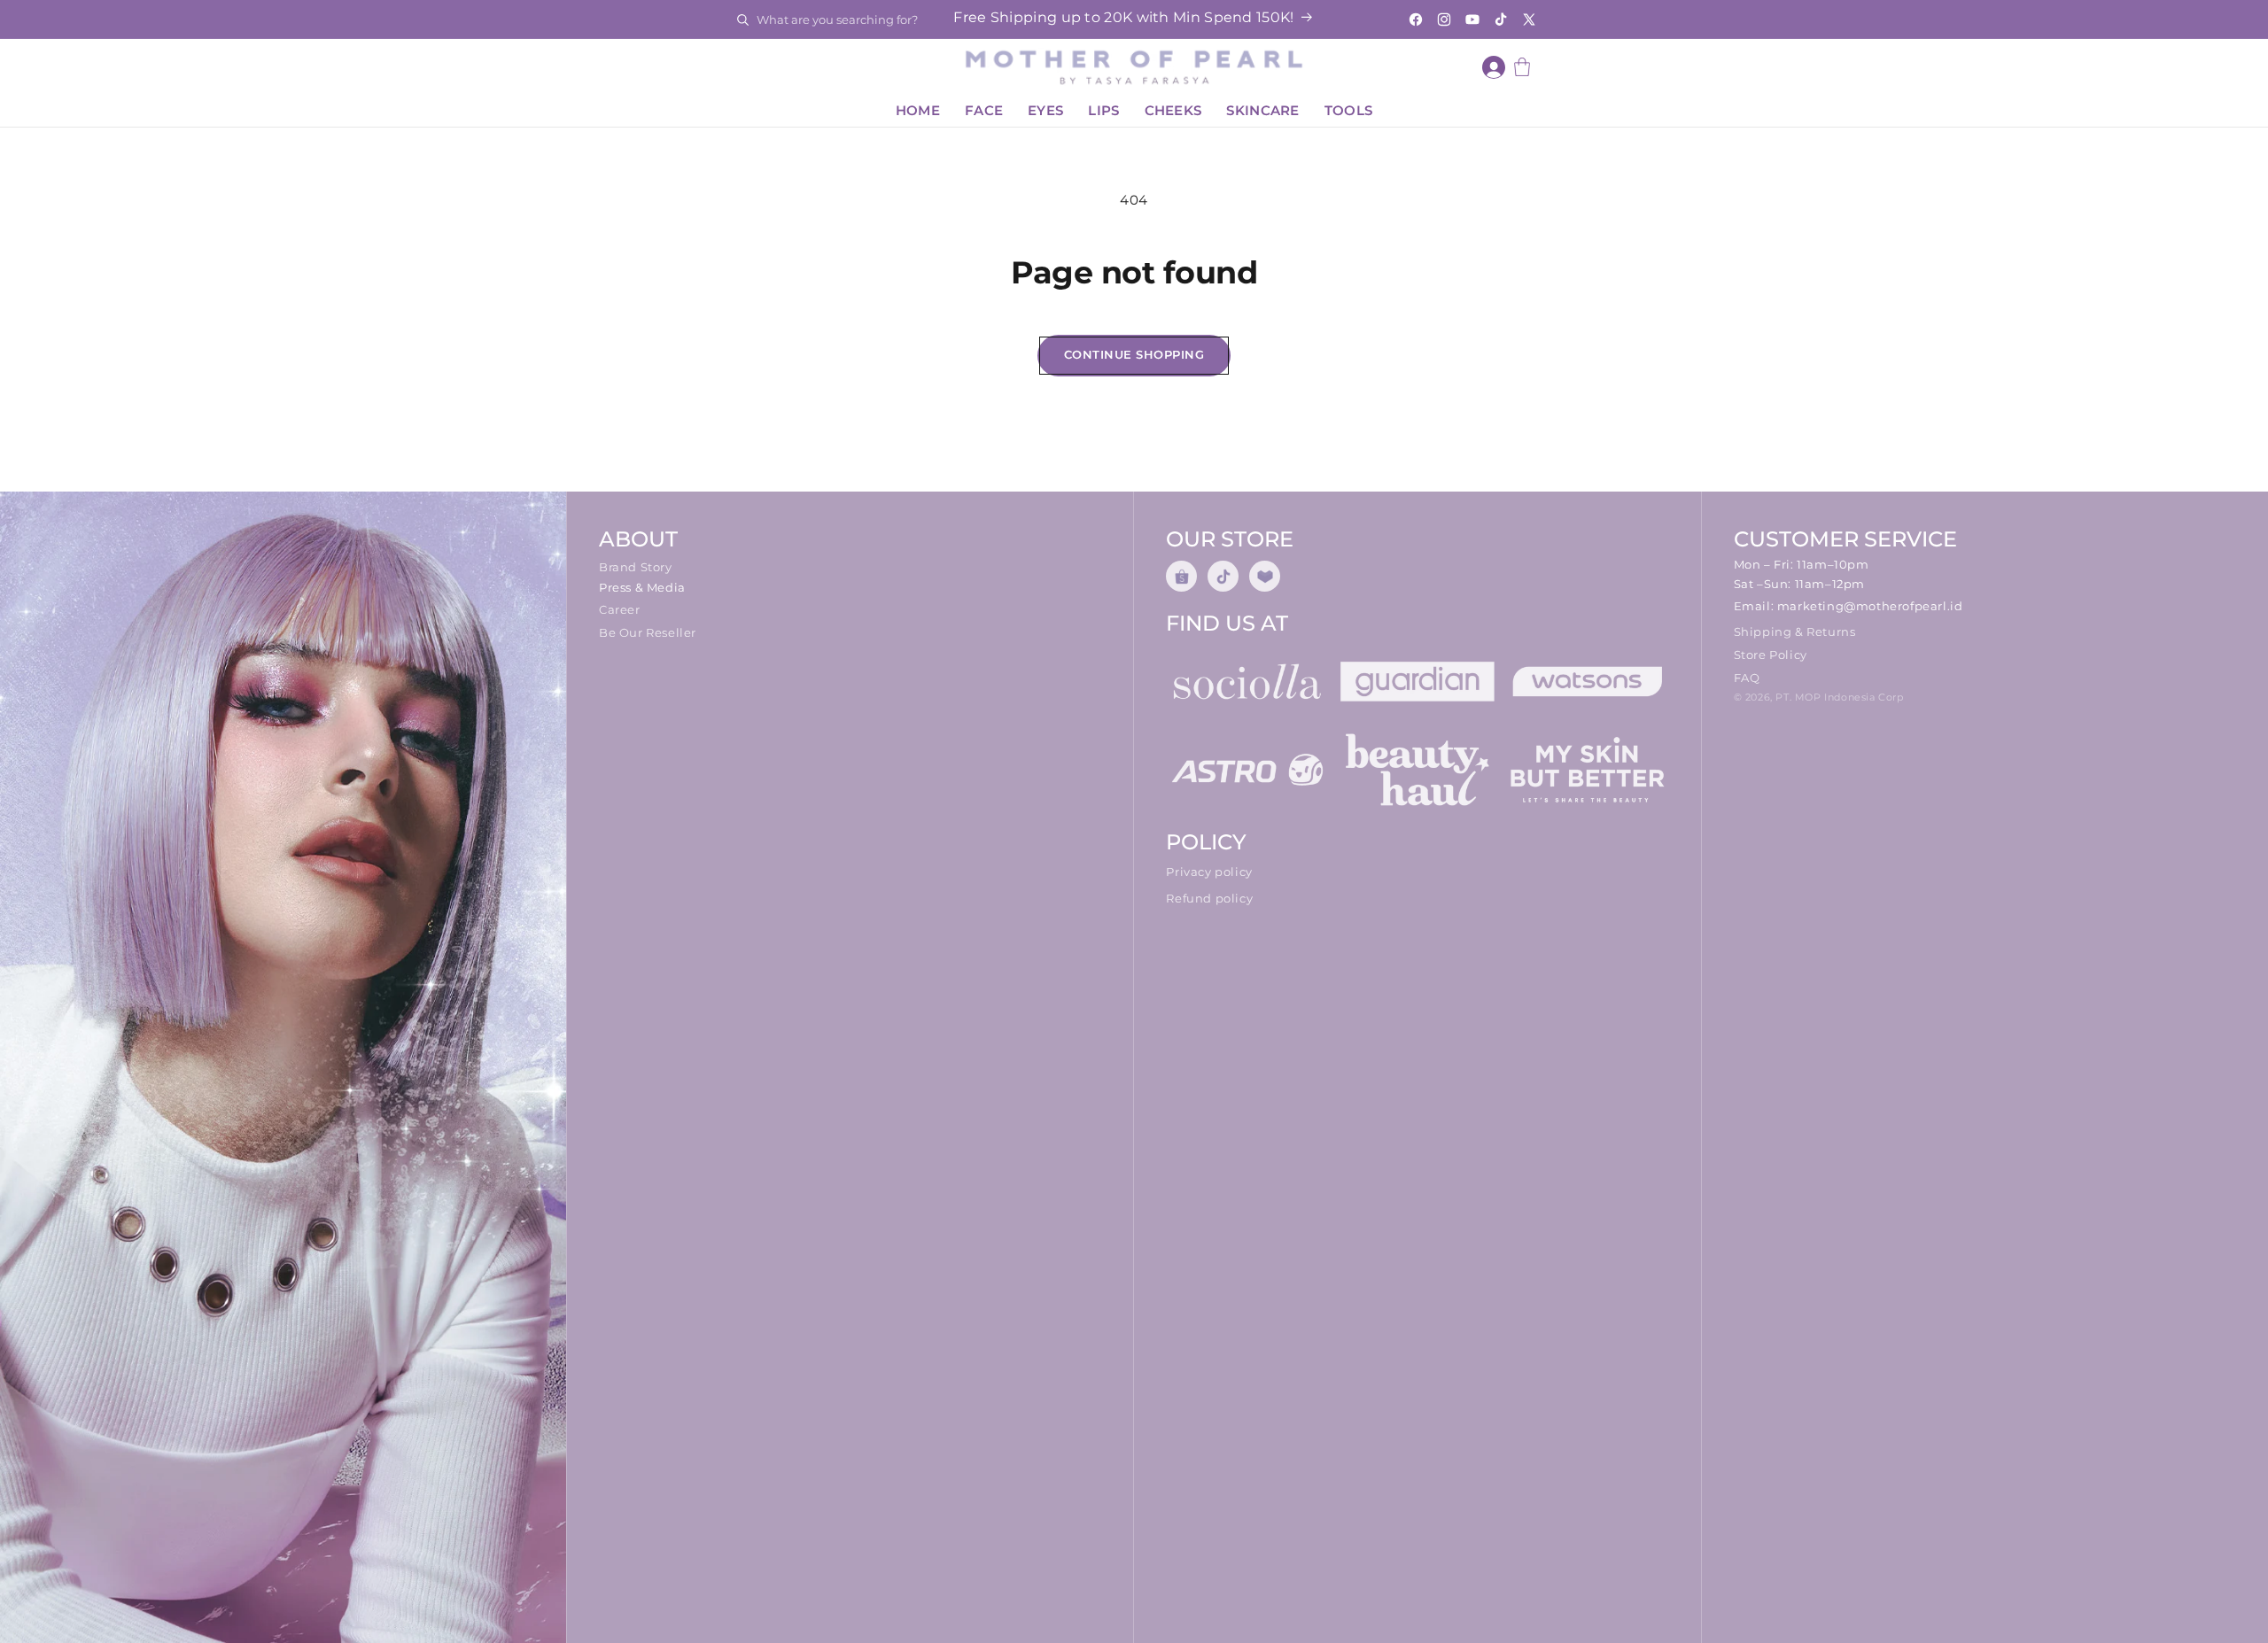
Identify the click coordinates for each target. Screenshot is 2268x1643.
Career (620, 609)
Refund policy (1209, 898)
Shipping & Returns (1795, 632)
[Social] (1417, 682)
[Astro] (1247, 770)
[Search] (742, 19)
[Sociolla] (1247, 682)
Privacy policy (1209, 872)
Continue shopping (1134, 354)
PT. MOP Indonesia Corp (1839, 697)
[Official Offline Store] (1265, 576)
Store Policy (1771, 655)
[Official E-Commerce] (1223, 576)
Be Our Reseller (648, 632)
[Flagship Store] (1181, 576)
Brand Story (636, 567)
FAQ (1747, 678)
